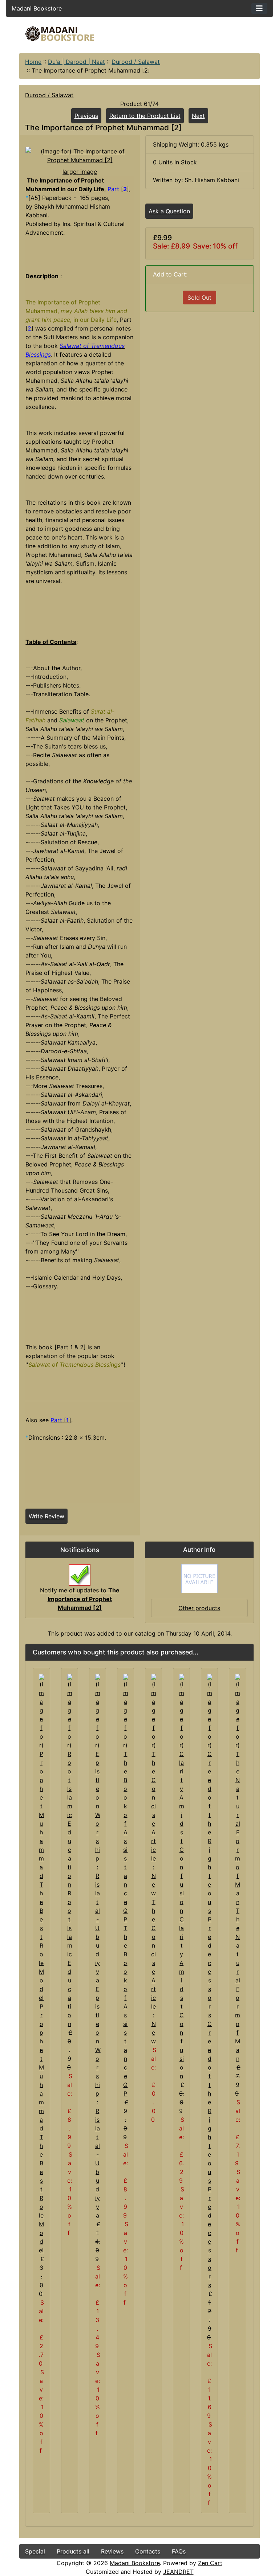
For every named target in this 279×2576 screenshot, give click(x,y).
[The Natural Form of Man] (237, 1789)
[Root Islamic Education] (70, 1781)
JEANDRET (178, 2572)
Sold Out (199, 298)
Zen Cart (210, 2563)
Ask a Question (169, 211)
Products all (73, 2551)
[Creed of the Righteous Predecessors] (209, 1846)
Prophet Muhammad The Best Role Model (41, 2128)
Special (35, 2551)
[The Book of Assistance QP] (126, 1798)
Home (33, 62)
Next (198, 116)
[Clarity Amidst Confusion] (181, 1794)
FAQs (179, 2551)
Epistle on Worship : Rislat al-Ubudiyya (98, 2102)
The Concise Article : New (153, 1972)
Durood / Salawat (136, 62)
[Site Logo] (60, 34)
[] (61, 1420)
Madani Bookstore (135, 2563)
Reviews (112, 2551)
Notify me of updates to (80, 1599)
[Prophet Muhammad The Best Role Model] (41, 1837)
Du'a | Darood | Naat (76, 62)
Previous (86, 116)
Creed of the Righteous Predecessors (210, 2154)
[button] (213, 2546)
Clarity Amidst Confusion (182, 1998)
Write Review (46, 1516)
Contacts (148, 2551)
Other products (199, 1608)
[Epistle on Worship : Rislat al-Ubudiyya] (98, 1829)
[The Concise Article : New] (153, 1785)
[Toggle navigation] (259, 8)
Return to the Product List (145, 116)
